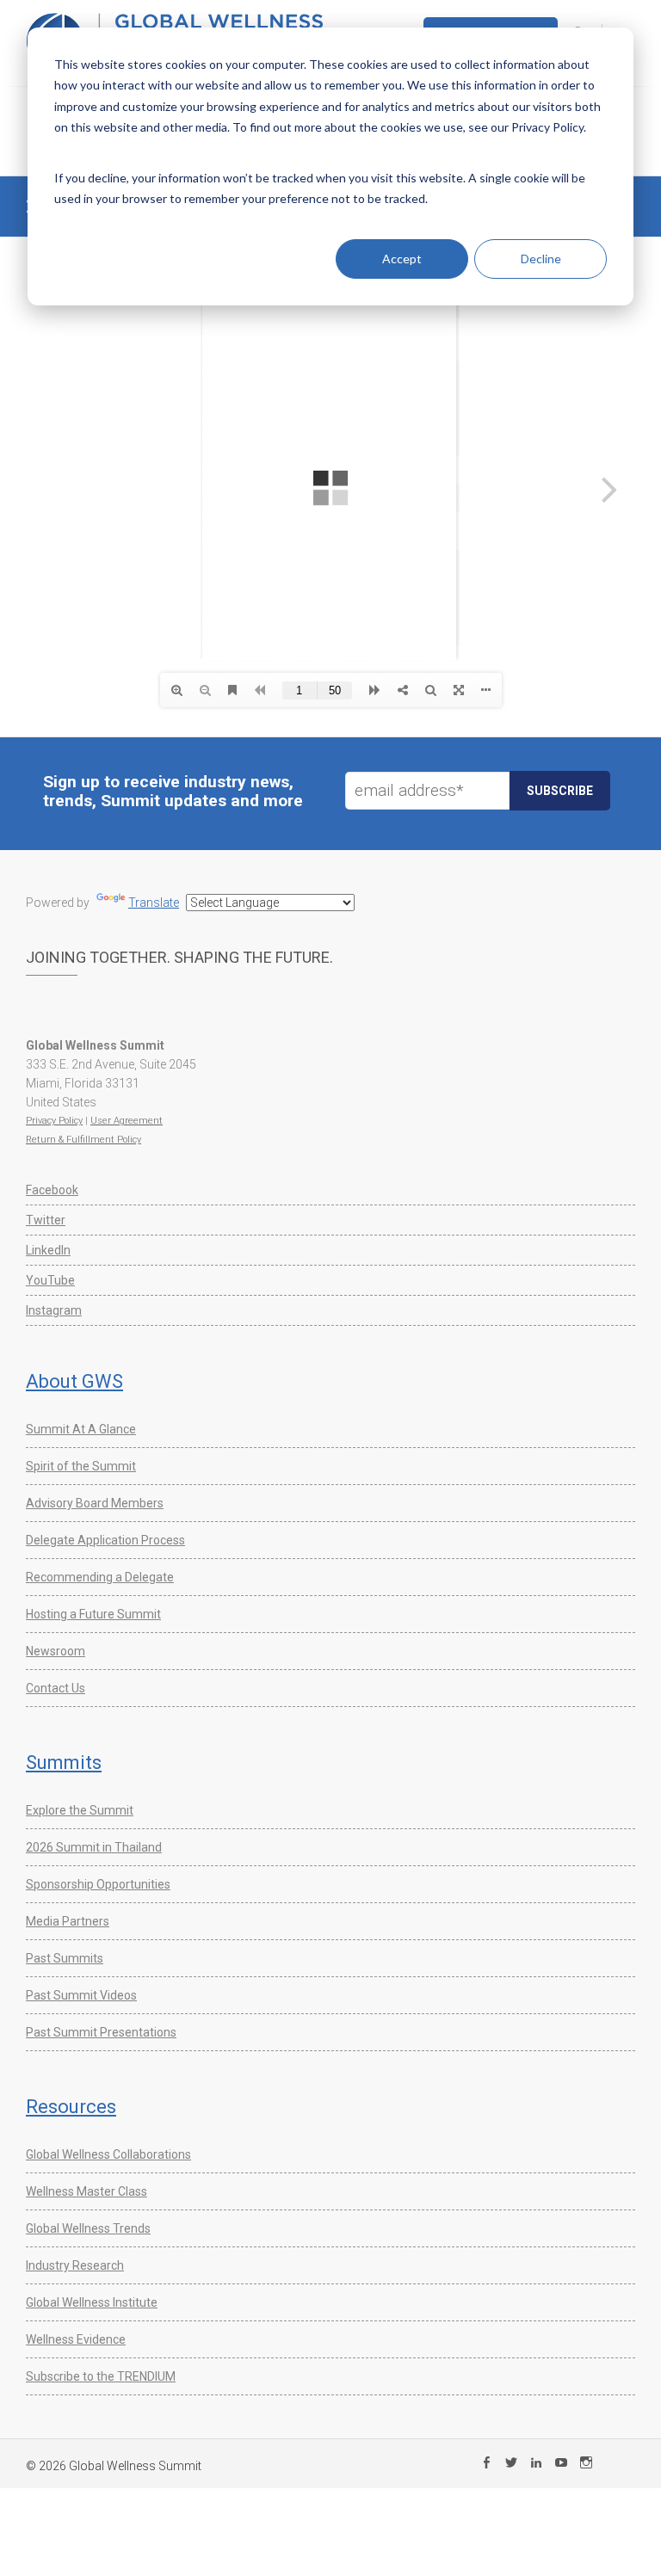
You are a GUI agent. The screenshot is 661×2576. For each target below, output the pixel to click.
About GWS (74, 1381)
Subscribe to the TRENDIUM (101, 2376)
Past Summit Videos (81, 1995)
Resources (71, 2107)
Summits (64, 1763)
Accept (402, 259)
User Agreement (127, 1121)
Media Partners (68, 1921)
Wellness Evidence (76, 2339)
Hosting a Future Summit (93, 1614)
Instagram (54, 1310)
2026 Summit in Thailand (94, 1847)
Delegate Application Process (105, 1540)
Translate (154, 903)
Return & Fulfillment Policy (83, 1140)
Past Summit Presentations (101, 2032)
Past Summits (65, 1958)
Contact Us (56, 1688)
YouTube (50, 1280)
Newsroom (56, 1651)
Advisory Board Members (95, 1503)
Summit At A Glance (81, 1429)
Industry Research (75, 2265)
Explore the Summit (80, 1810)
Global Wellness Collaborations (108, 2154)
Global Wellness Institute (92, 2302)
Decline (541, 259)
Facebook (52, 1190)
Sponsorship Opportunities (98, 1884)
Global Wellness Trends (88, 2228)
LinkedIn (48, 1250)
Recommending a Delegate (100, 1577)
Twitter (46, 1220)
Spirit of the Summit (81, 1466)
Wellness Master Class (86, 2191)
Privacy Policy (54, 1121)
